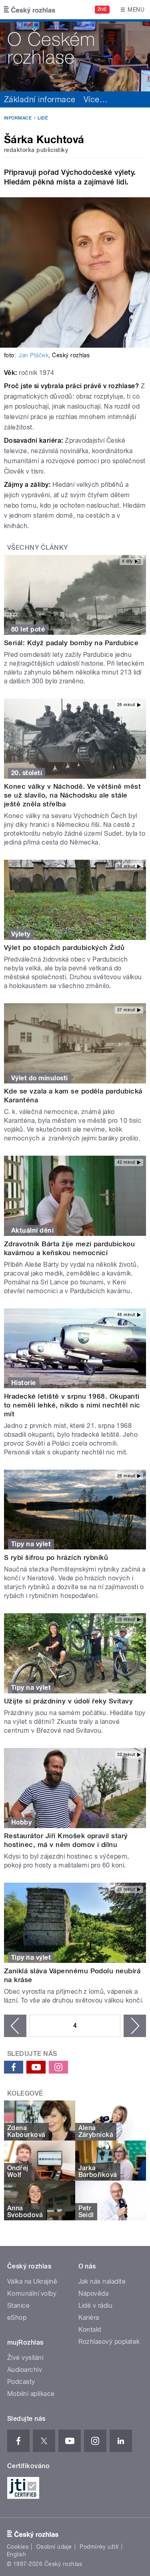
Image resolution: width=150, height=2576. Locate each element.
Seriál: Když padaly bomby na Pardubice (71, 643)
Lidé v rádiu (96, 2306)
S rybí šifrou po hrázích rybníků (56, 1557)
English (16, 2554)
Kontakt (90, 2330)
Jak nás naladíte (102, 2281)
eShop (17, 2318)
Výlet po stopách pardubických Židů (64, 948)
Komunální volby (32, 2293)
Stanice (18, 2306)
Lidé (43, 118)
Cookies (18, 2547)
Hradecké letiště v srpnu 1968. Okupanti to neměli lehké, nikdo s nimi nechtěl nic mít (72, 1405)
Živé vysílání (25, 2358)
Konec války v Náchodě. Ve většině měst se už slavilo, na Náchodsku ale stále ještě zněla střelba (72, 795)
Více (96, 99)
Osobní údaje (54, 2547)
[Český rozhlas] (30, 10)
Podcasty (21, 2382)
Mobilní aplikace (31, 2394)
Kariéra (89, 2318)
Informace (18, 118)
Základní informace (40, 99)
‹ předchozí (15, 2026)
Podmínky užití (99, 2547)
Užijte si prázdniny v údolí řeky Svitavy (68, 1701)
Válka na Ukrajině (32, 2281)
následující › (135, 2026)
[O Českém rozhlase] (75, 55)
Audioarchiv (25, 2370)
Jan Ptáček (34, 355)
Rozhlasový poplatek (109, 2342)
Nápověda (94, 2293)
